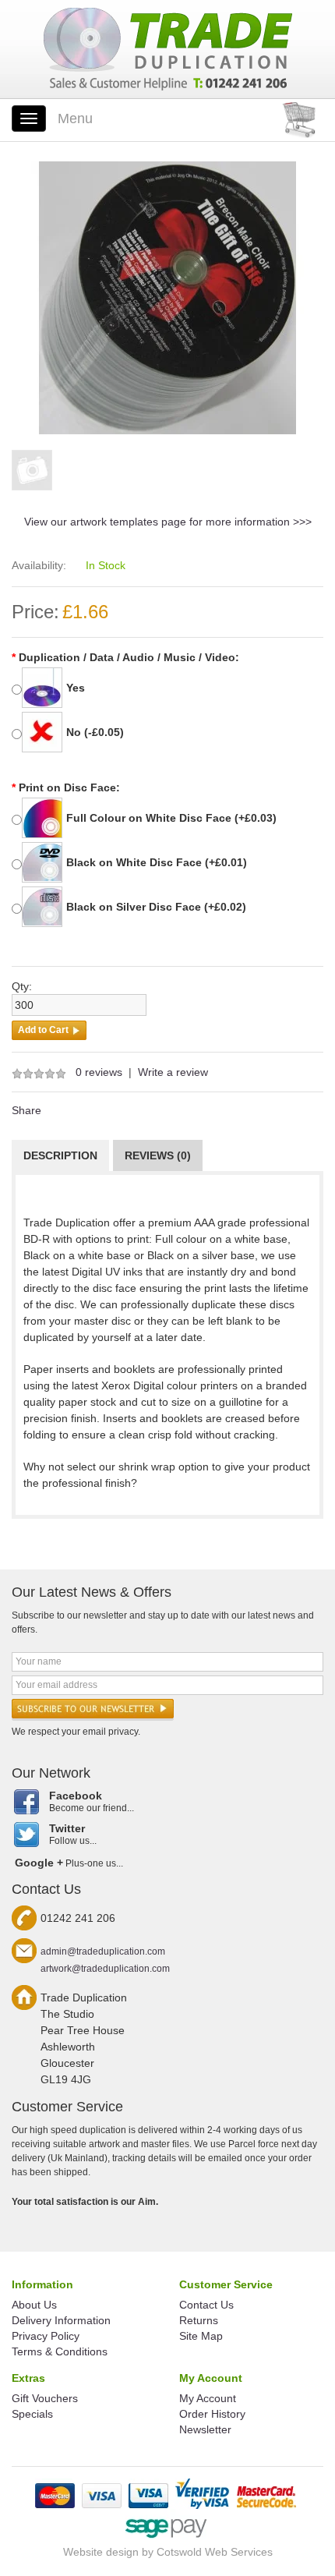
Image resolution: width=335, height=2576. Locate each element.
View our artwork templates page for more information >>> (168, 522)
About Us (34, 2305)
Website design (101, 2552)
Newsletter (205, 2429)
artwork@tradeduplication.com (105, 1969)
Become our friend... (92, 1801)
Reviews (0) (158, 1155)
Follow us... (73, 1834)
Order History (212, 2414)
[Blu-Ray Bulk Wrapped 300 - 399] (167, 297)
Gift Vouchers (45, 2398)
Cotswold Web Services (215, 2552)
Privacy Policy (46, 2336)
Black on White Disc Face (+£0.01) (157, 862)
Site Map (201, 2336)
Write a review (173, 1072)
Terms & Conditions (60, 2351)
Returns (199, 2320)
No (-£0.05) (95, 732)
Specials (32, 2414)
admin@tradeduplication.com (103, 1951)
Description (60, 1155)
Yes (76, 688)
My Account (208, 2398)
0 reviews (99, 1072)
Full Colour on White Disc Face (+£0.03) (171, 818)
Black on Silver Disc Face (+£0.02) (156, 907)
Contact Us (206, 2305)
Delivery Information (61, 2320)
